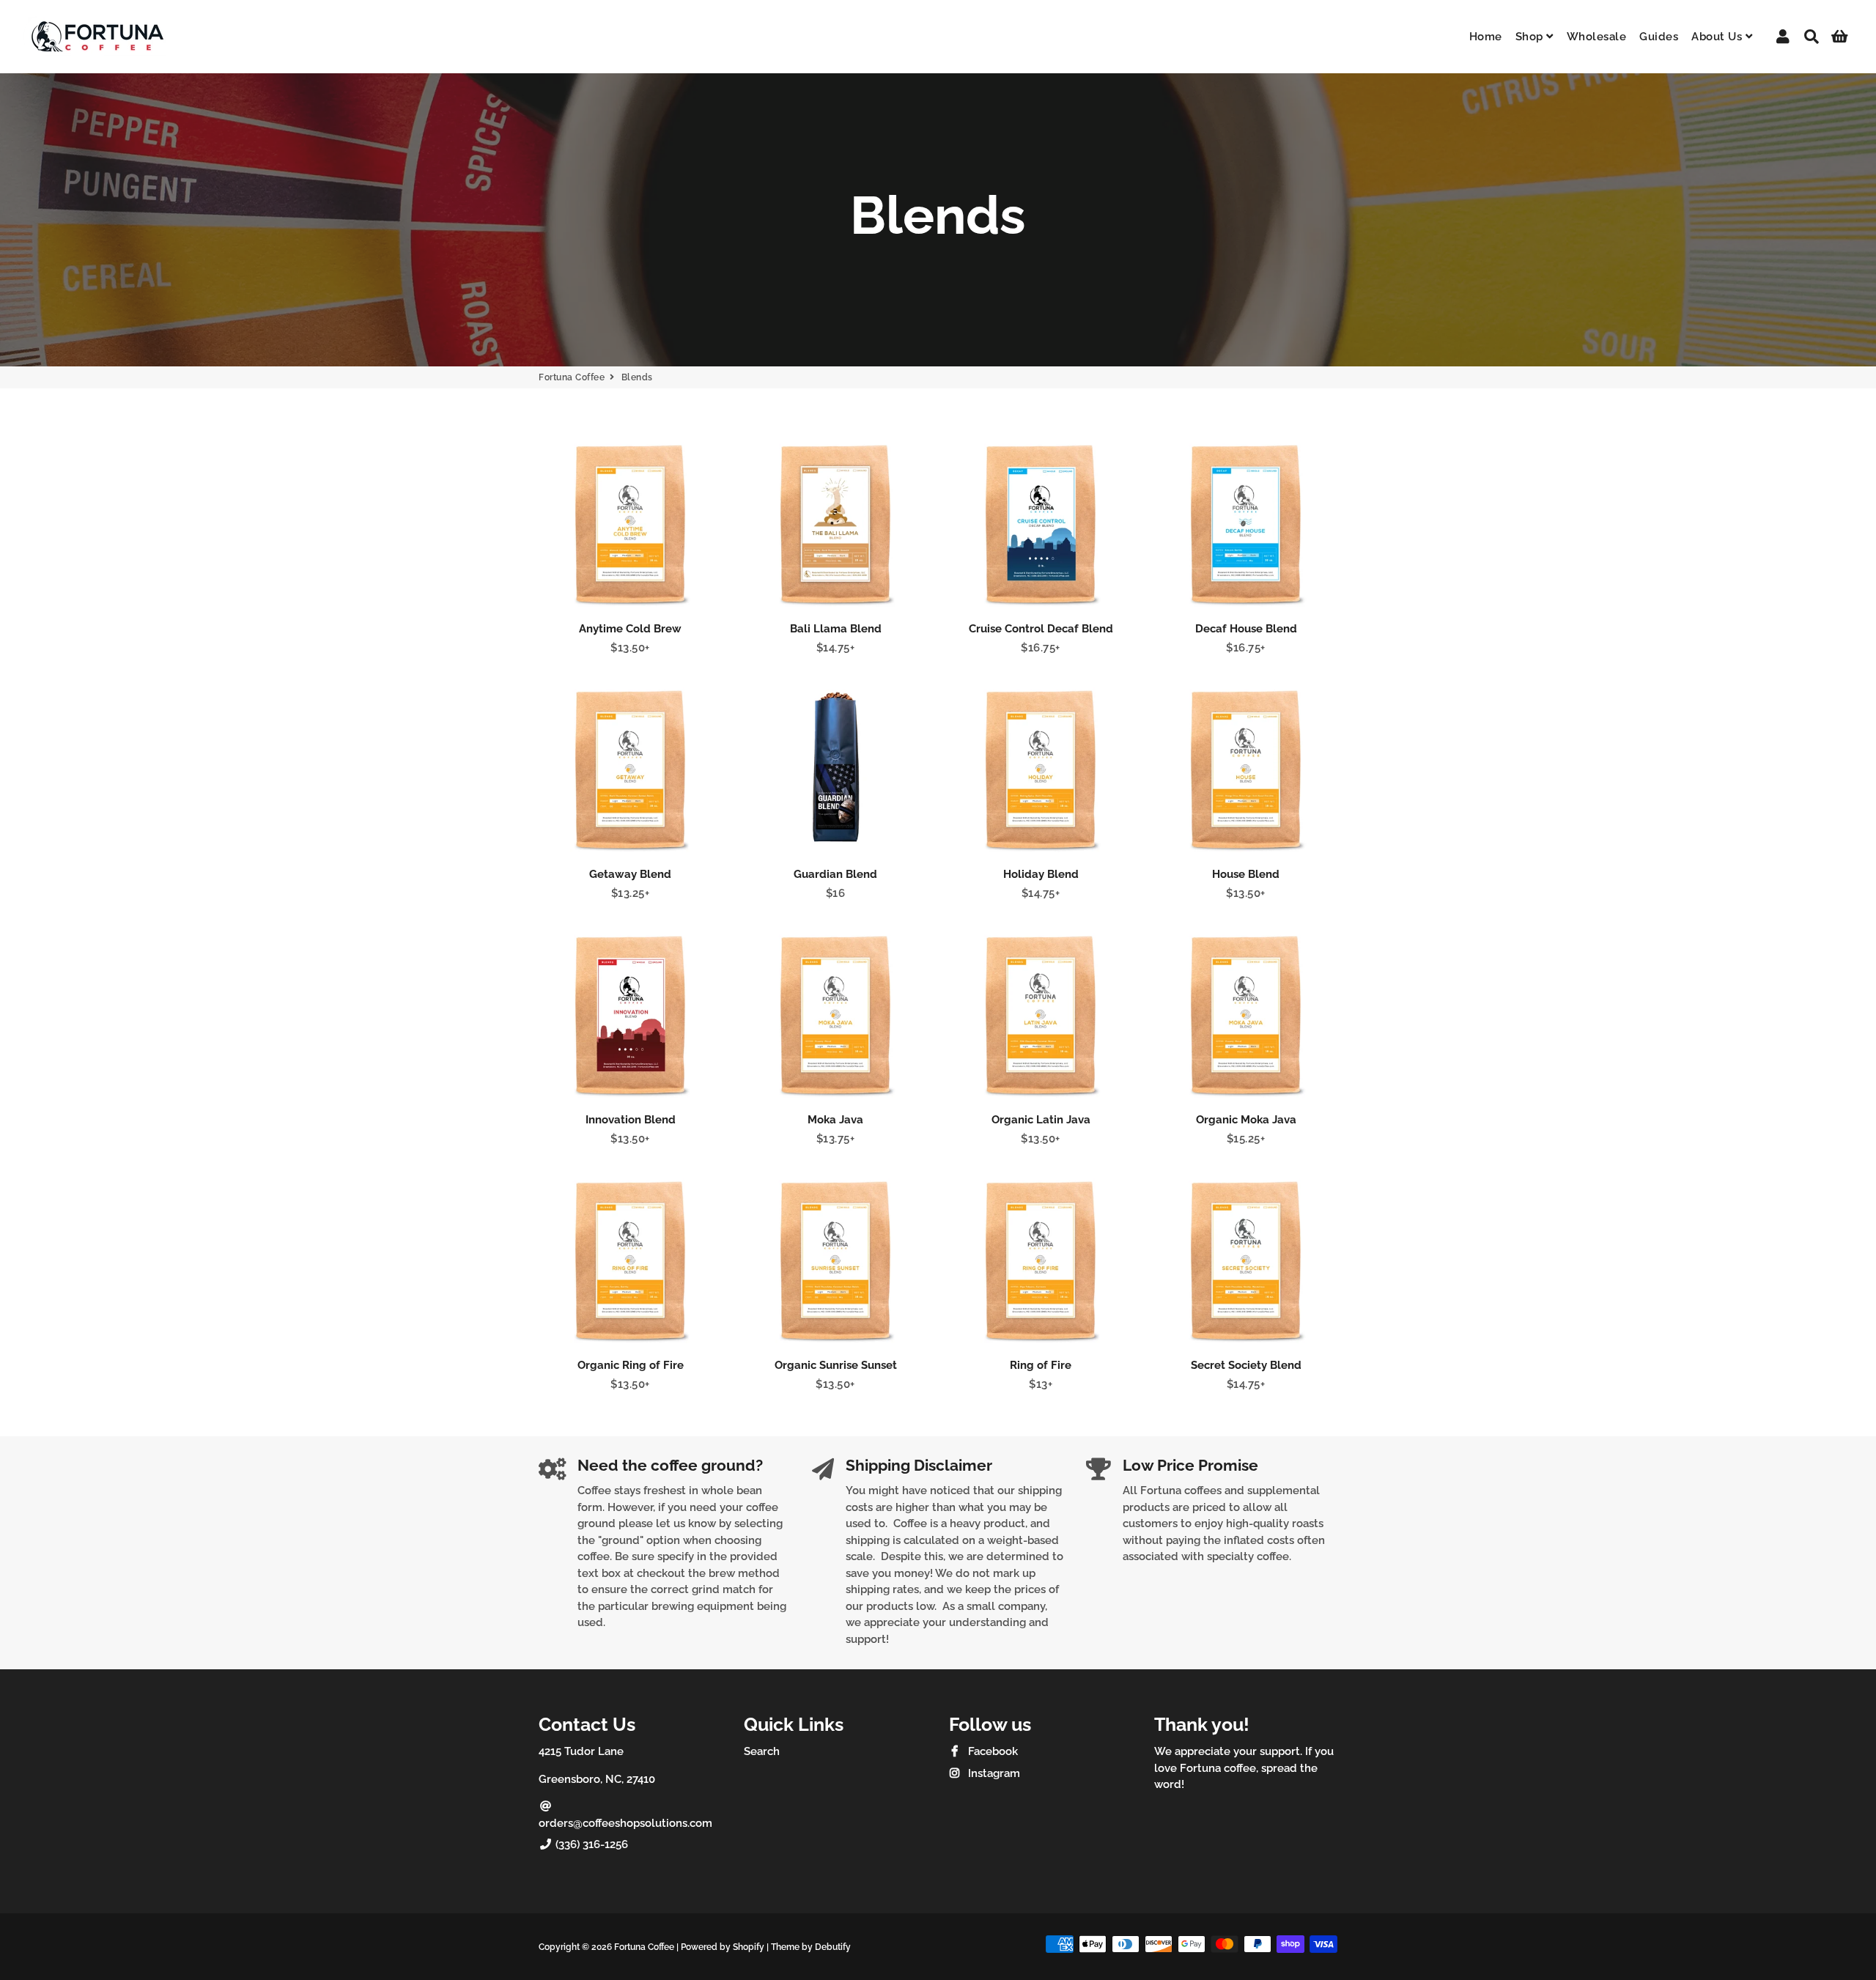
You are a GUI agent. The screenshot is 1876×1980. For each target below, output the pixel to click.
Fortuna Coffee (572, 377)
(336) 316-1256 (590, 1844)
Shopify (749, 1947)
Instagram (993, 1773)
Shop (1531, 37)
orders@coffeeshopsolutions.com (625, 1823)
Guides (1659, 37)
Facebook (991, 1751)
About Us (1718, 37)
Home (1486, 37)
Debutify (833, 1947)
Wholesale (1597, 37)
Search (762, 1751)
